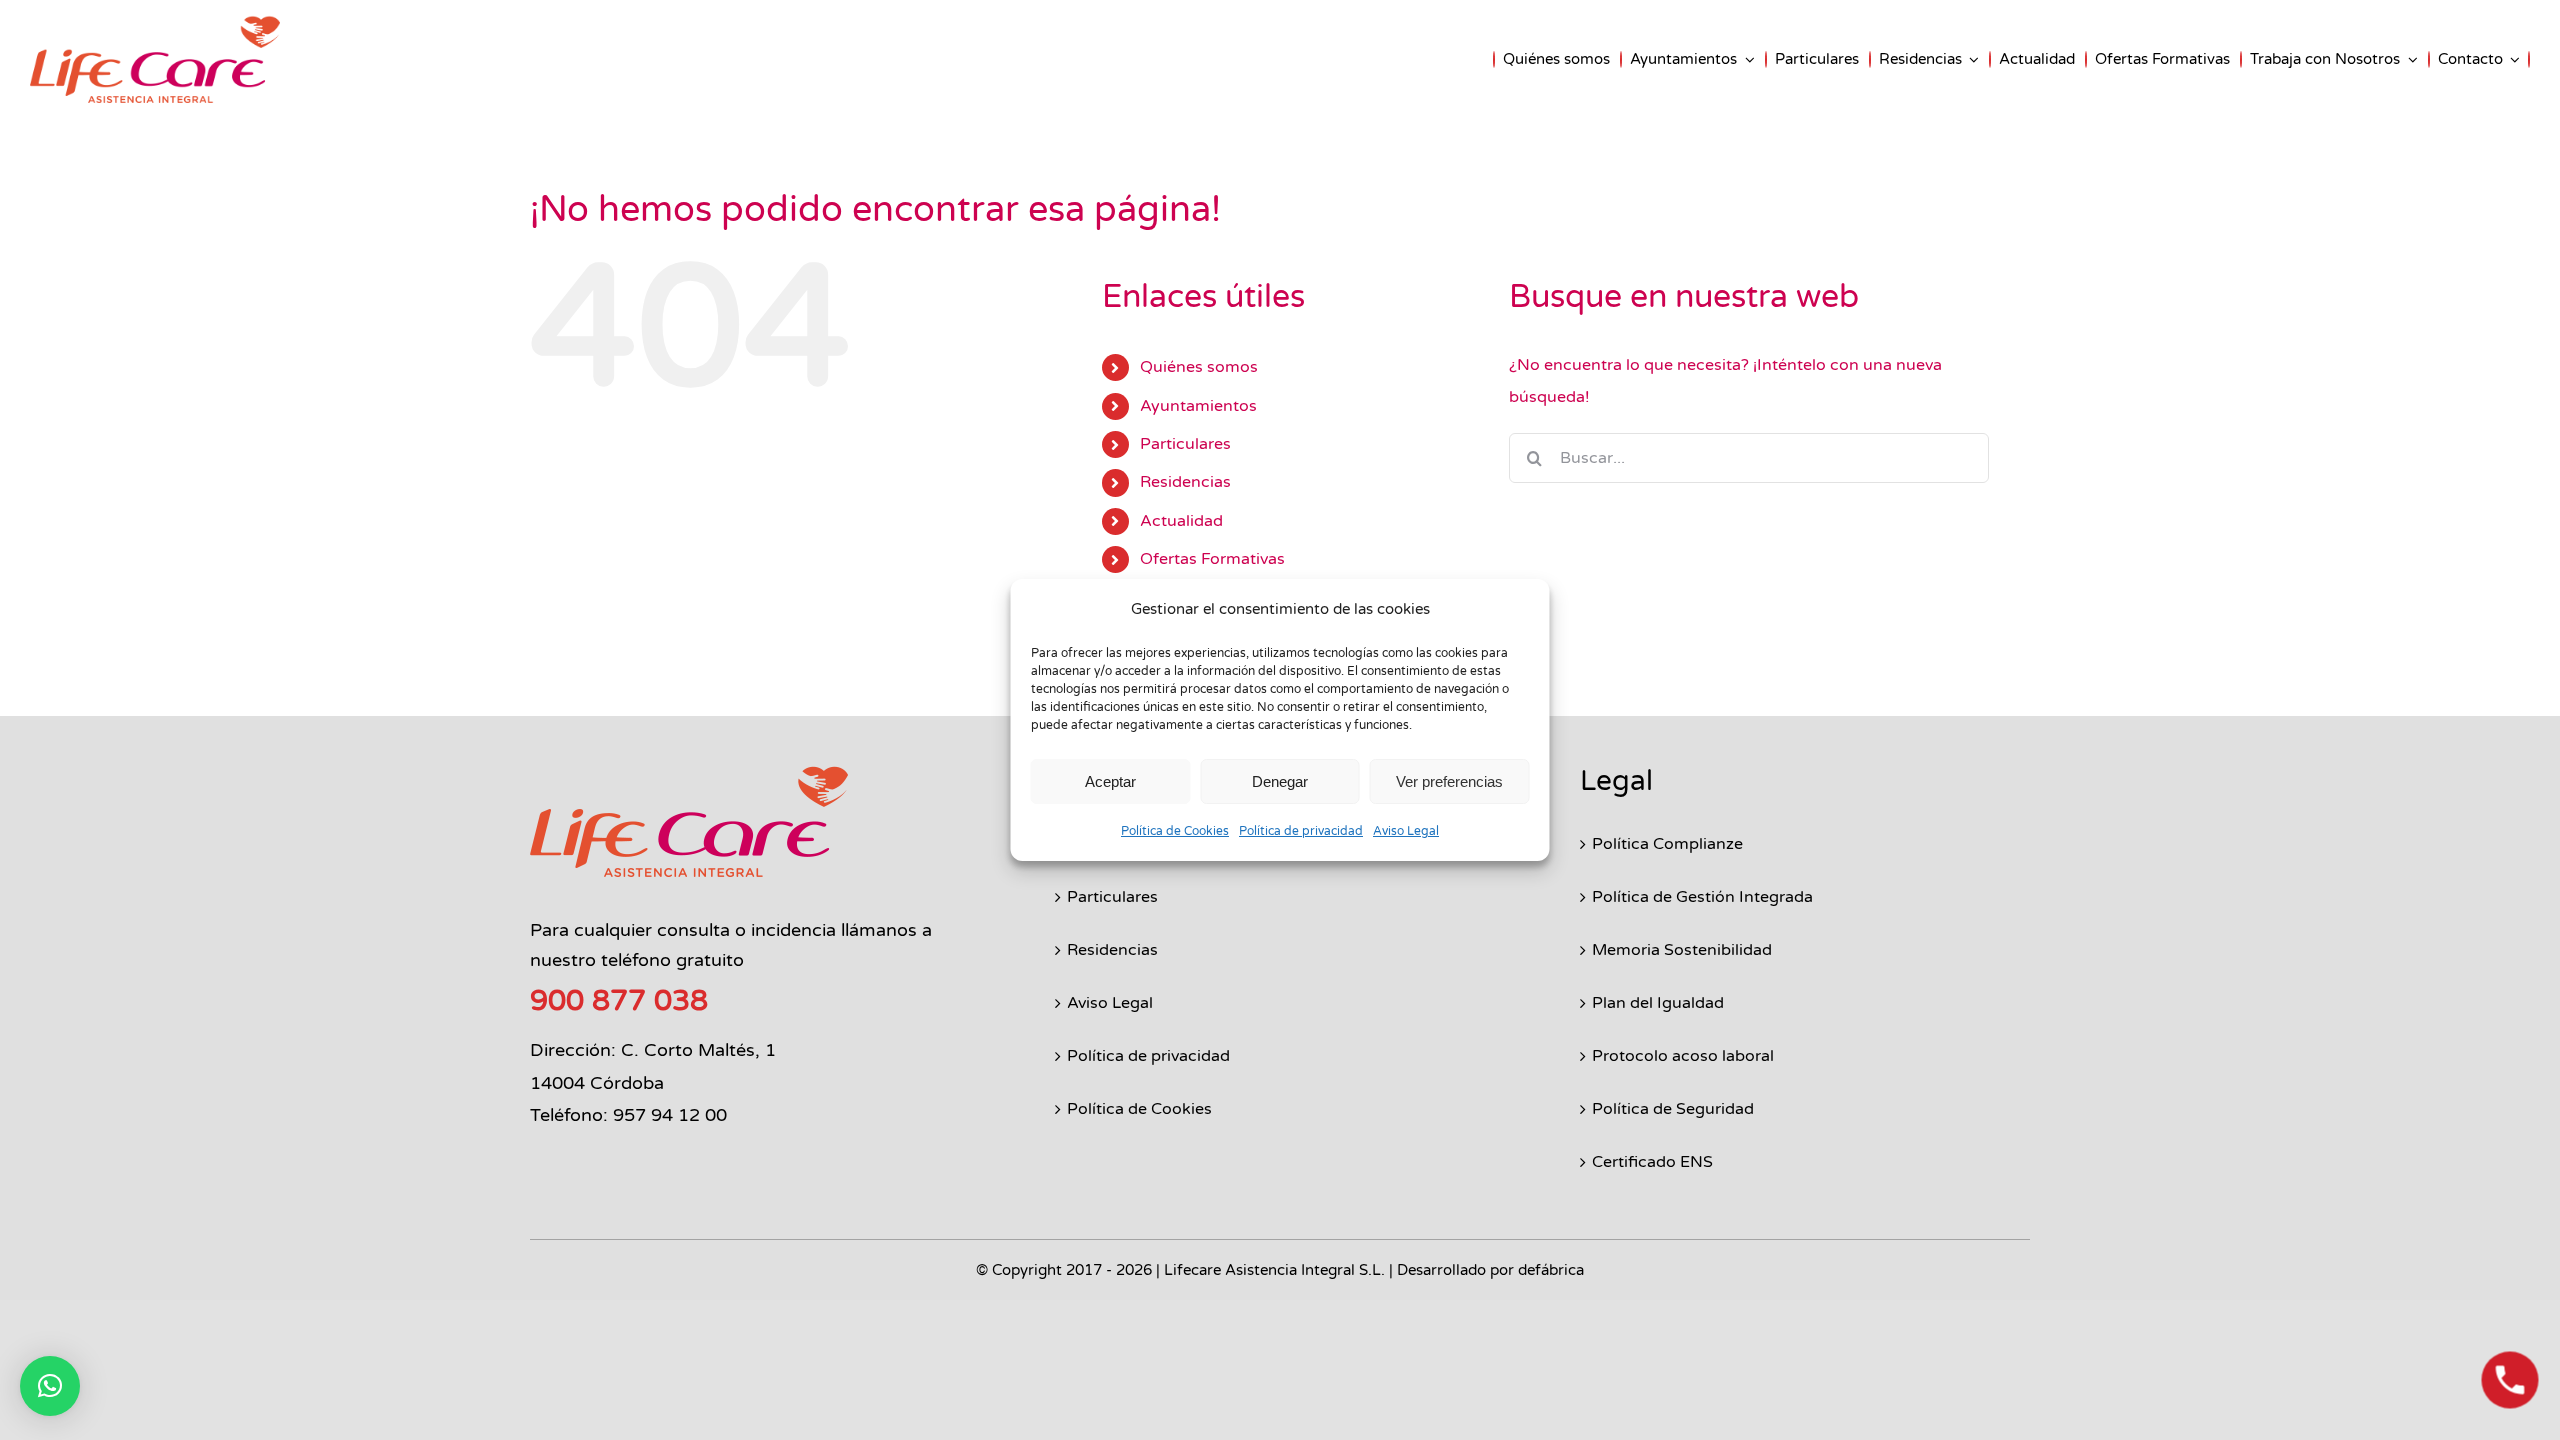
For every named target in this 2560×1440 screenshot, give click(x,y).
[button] (50, 1386)
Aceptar (1110, 781)
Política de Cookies (1175, 831)
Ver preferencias (1449, 781)
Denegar (1280, 781)
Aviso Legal (1406, 831)
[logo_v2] (689, 773)
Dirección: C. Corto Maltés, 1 (653, 1050)
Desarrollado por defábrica (1490, 1270)
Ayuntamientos (1198, 406)
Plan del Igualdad (1658, 1003)
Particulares (1185, 444)
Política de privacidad (1301, 831)
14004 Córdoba (597, 1083)
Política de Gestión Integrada (1702, 897)
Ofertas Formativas (1212, 559)
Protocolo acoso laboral (1683, 1056)
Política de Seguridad (1673, 1109)
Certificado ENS (1652, 1162)
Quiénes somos (1199, 367)
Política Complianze (1667, 844)
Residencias (1185, 482)
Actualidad (1181, 521)
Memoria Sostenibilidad (1682, 950)
